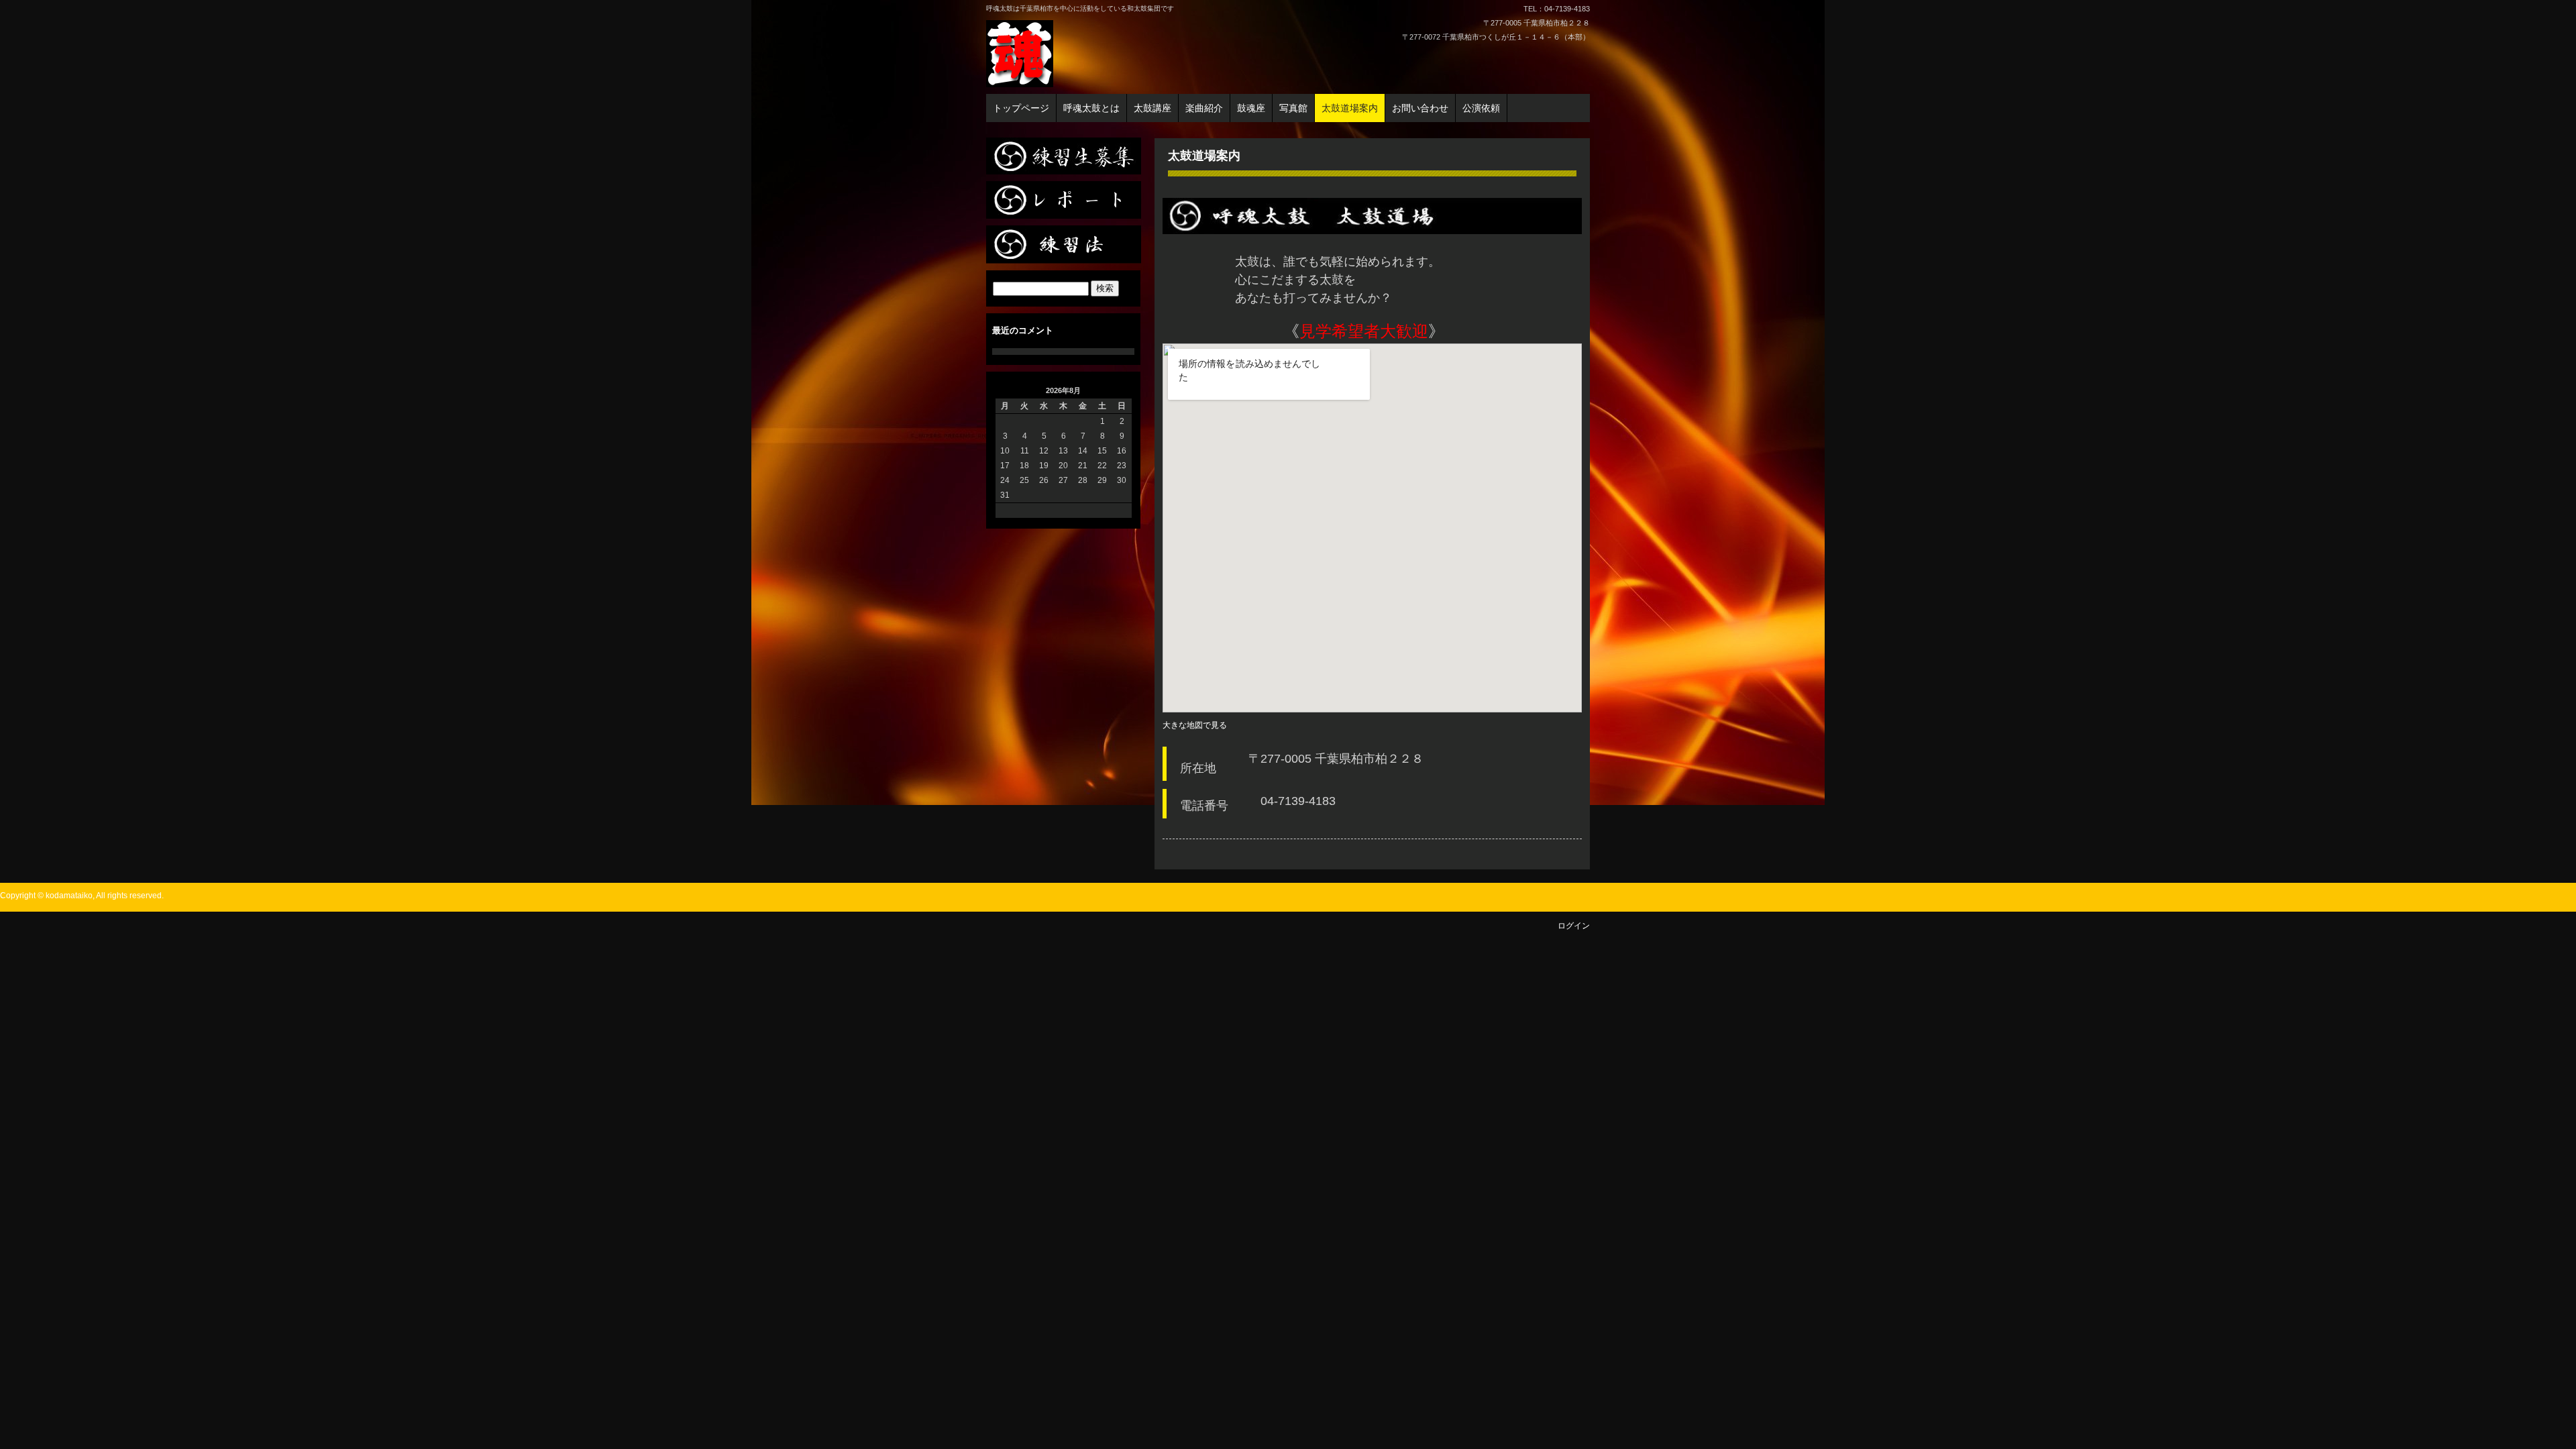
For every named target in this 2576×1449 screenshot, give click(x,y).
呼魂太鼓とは (1091, 108)
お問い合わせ (1420, 108)
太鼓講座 (1152, 108)
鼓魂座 (1251, 108)
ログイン (1574, 926)
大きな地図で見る (1195, 725)
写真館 (1293, 108)
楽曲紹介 (1204, 108)
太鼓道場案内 (1350, 108)
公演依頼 (1481, 108)
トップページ (1021, 108)
